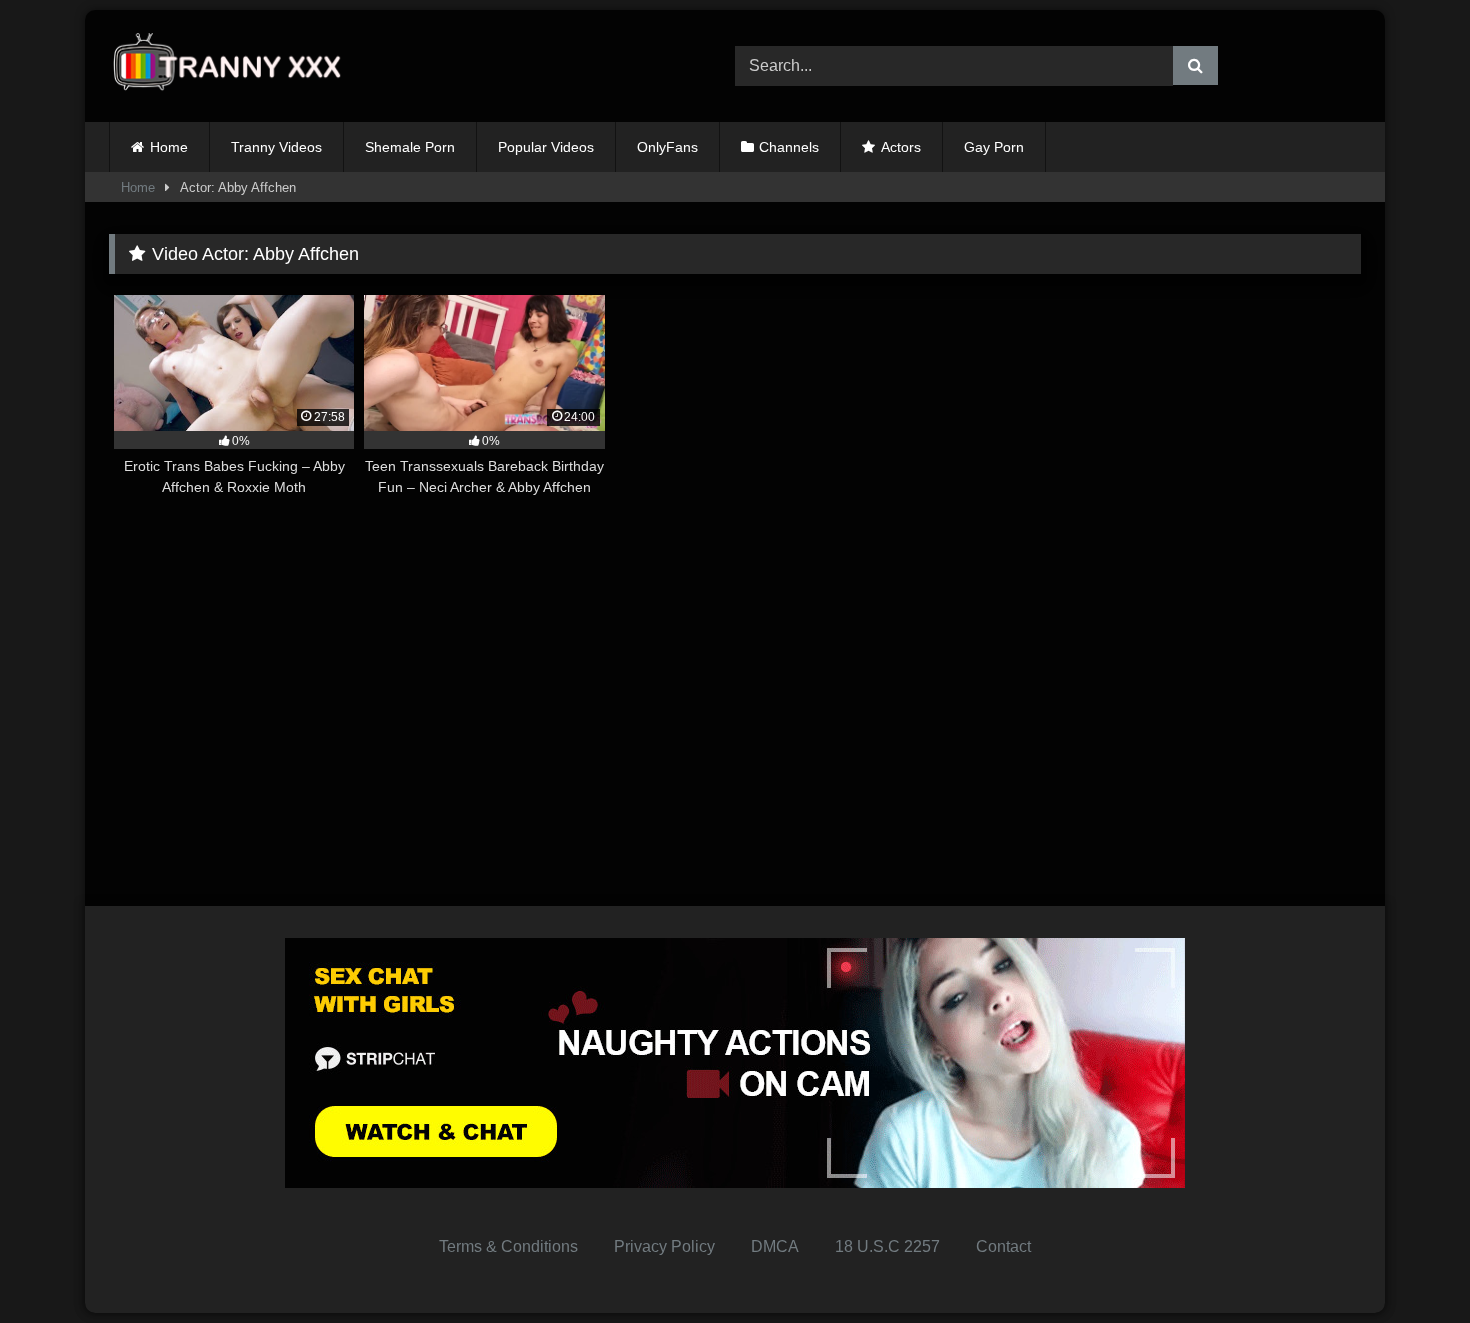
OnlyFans (667, 147)
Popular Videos (546, 147)
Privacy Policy (664, 1246)
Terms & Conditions (508, 1246)
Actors (901, 147)
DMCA (775, 1246)
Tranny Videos (276, 147)
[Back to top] (1408, 1263)
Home (169, 147)
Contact (1003, 1246)
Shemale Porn (410, 147)
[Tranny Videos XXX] (234, 66)
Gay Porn (994, 147)
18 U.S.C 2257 (887, 1246)
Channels (789, 147)
